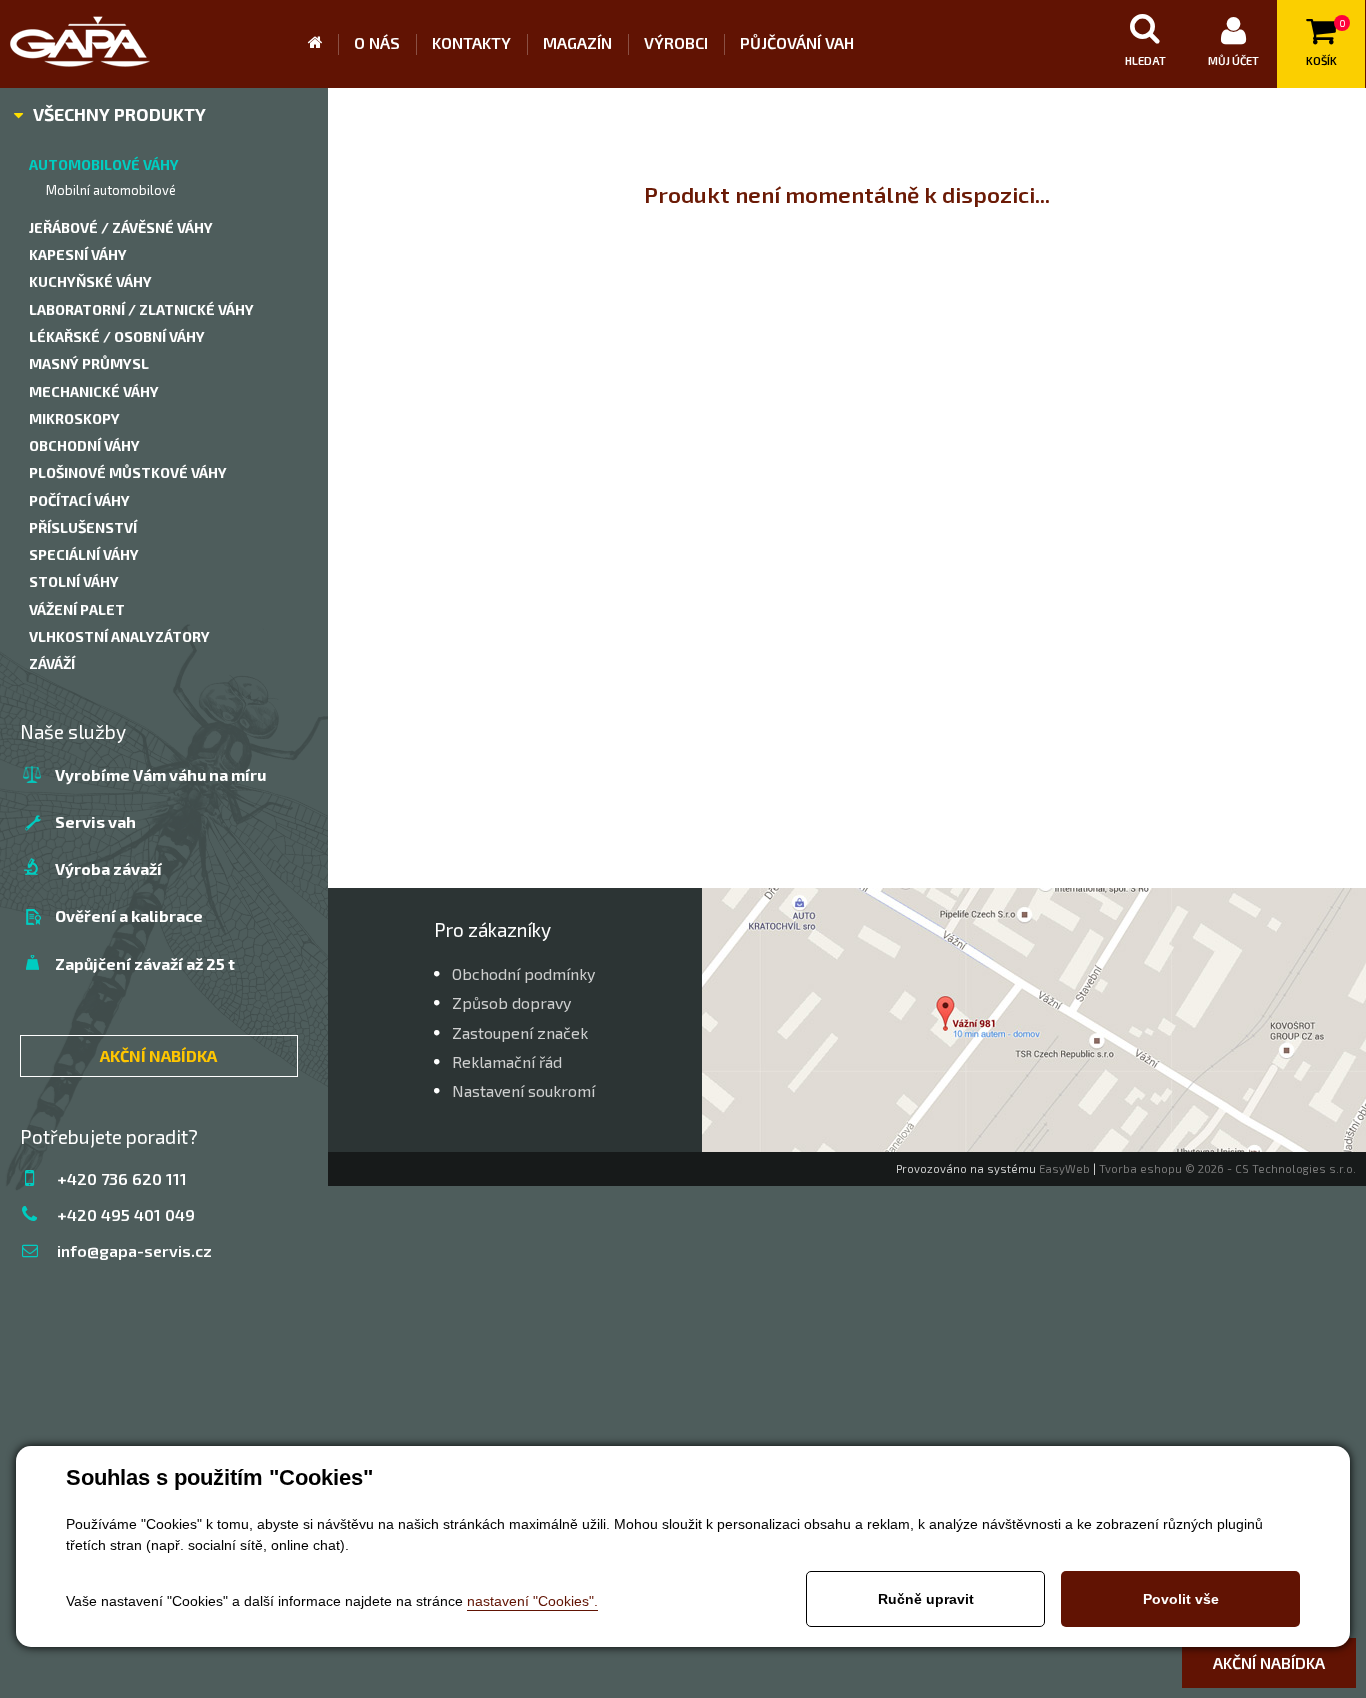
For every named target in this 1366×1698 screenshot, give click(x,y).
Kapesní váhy (78, 254)
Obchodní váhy (84, 445)
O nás (377, 42)
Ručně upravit (926, 1599)
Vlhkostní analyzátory (119, 636)
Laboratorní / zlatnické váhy (141, 309)
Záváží (52, 663)
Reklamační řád (507, 1061)
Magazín (577, 42)
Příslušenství (83, 527)
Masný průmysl (89, 363)
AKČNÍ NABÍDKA (158, 1055)
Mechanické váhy (94, 391)
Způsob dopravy (511, 1002)
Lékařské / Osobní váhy (117, 336)
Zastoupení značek (520, 1032)
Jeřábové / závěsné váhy (121, 227)
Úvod (323, 44)
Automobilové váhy (104, 164)
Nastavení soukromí (523, 1090)
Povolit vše (1181, 1599)
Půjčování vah (797, 42)
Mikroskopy (74, 418)
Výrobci (676, 42)
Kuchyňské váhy (90, 281)
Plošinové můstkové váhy (128, 472)
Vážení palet (77, 609)
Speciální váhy (84, 554)
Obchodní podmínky (523, 973)
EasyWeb (1064, 1168)
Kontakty (471, 42)
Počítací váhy (79, 500)
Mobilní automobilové (111, 190)
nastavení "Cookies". (532, 1601)
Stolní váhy (74, 581)
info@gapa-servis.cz (134, 1250)
